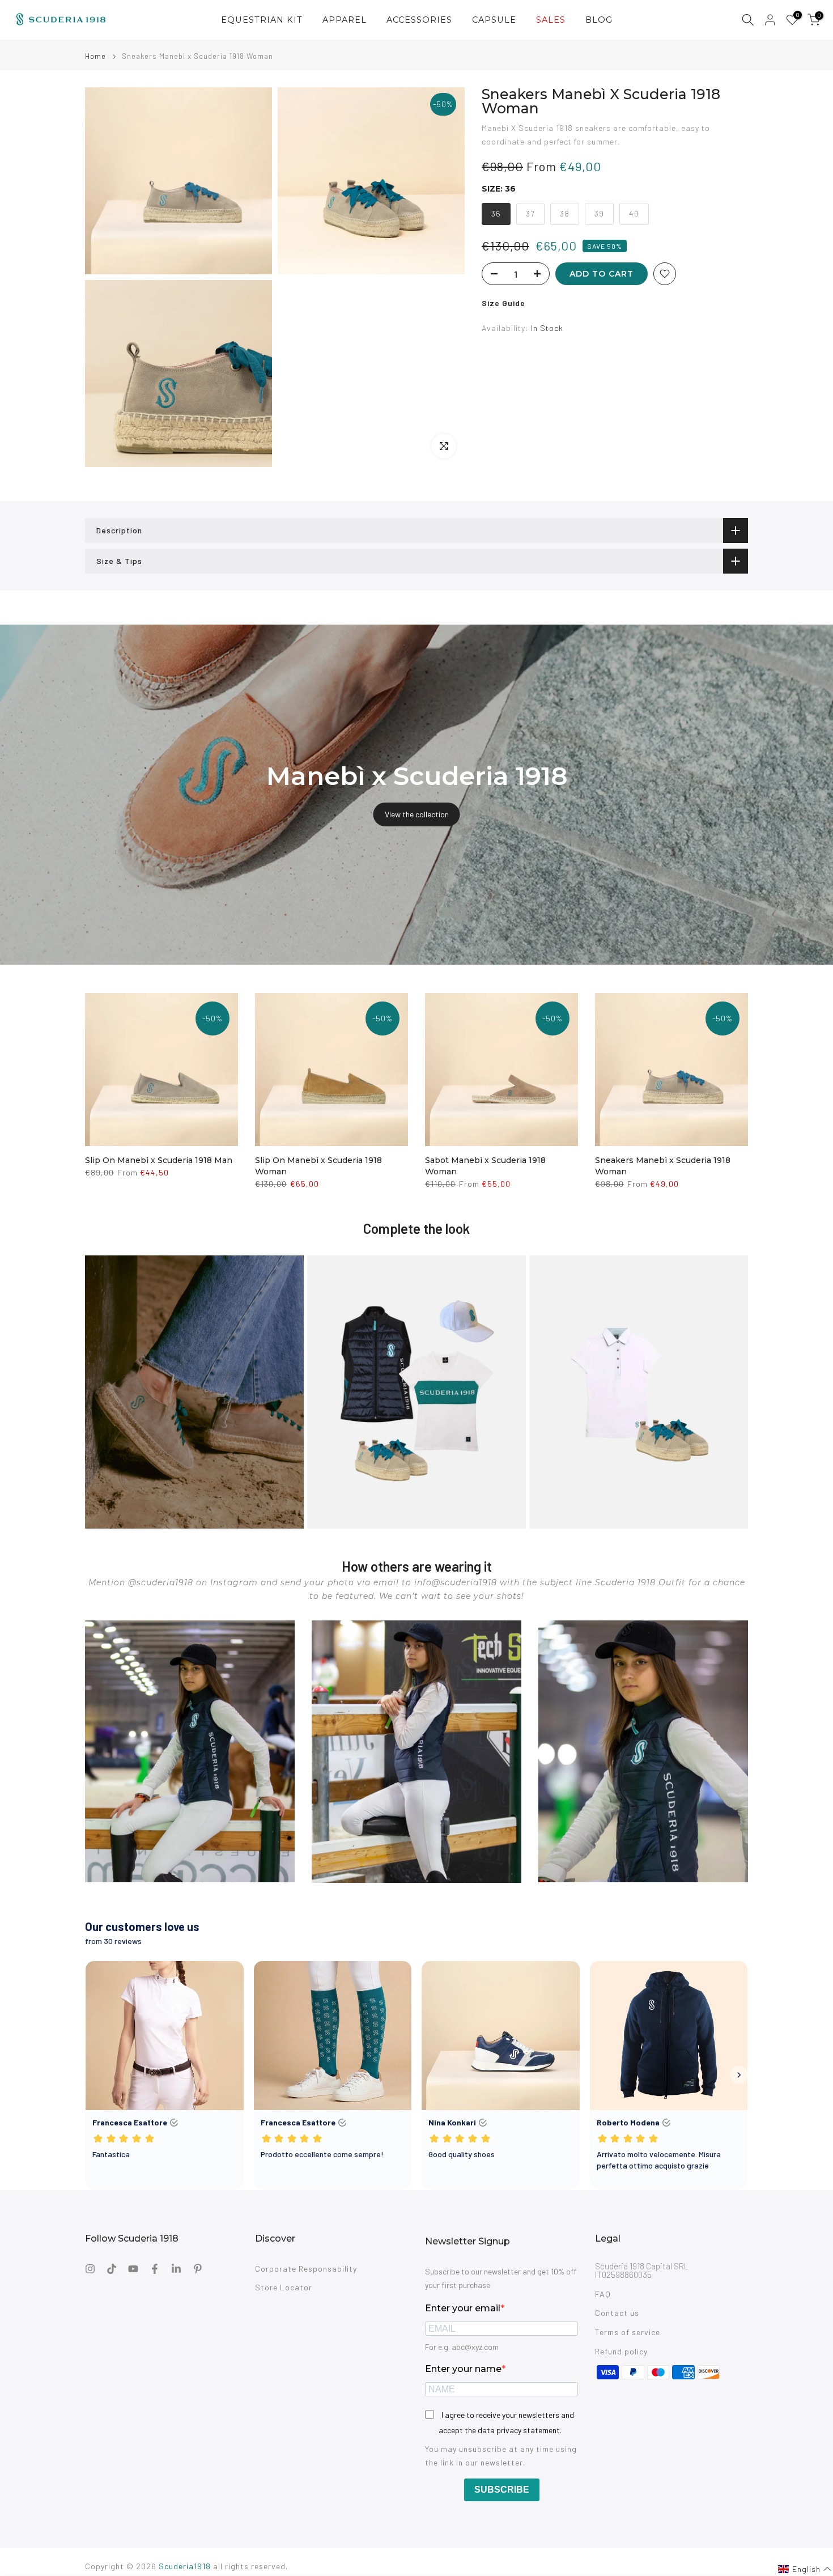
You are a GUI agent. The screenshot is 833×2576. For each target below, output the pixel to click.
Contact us (617, 2313)
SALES (551, 20)
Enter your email (463, 2308)
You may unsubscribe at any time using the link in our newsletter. (501, 2456)
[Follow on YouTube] (133, 2269)
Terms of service (628, 2332)
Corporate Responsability (306, 2269)
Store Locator (284, 2287)
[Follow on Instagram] (90, 2269)
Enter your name (463, 2369)
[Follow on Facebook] (155, 2269)
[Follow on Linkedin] (176, 2269)
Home (95, 56)
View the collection (417, 814)
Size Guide (503, 303)
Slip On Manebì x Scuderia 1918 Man (159, 1160)
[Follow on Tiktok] (112, 2269)
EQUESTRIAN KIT (262, 20)
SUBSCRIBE (502, 2490)
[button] (805, 2569)
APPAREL (345, 20)
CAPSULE (494, 20)
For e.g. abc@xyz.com (462, 2347)
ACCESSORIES (419, 20)
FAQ (603, 2294)
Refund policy (621, 2351)
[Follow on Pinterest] (198, 2269)
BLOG (599, 20)
